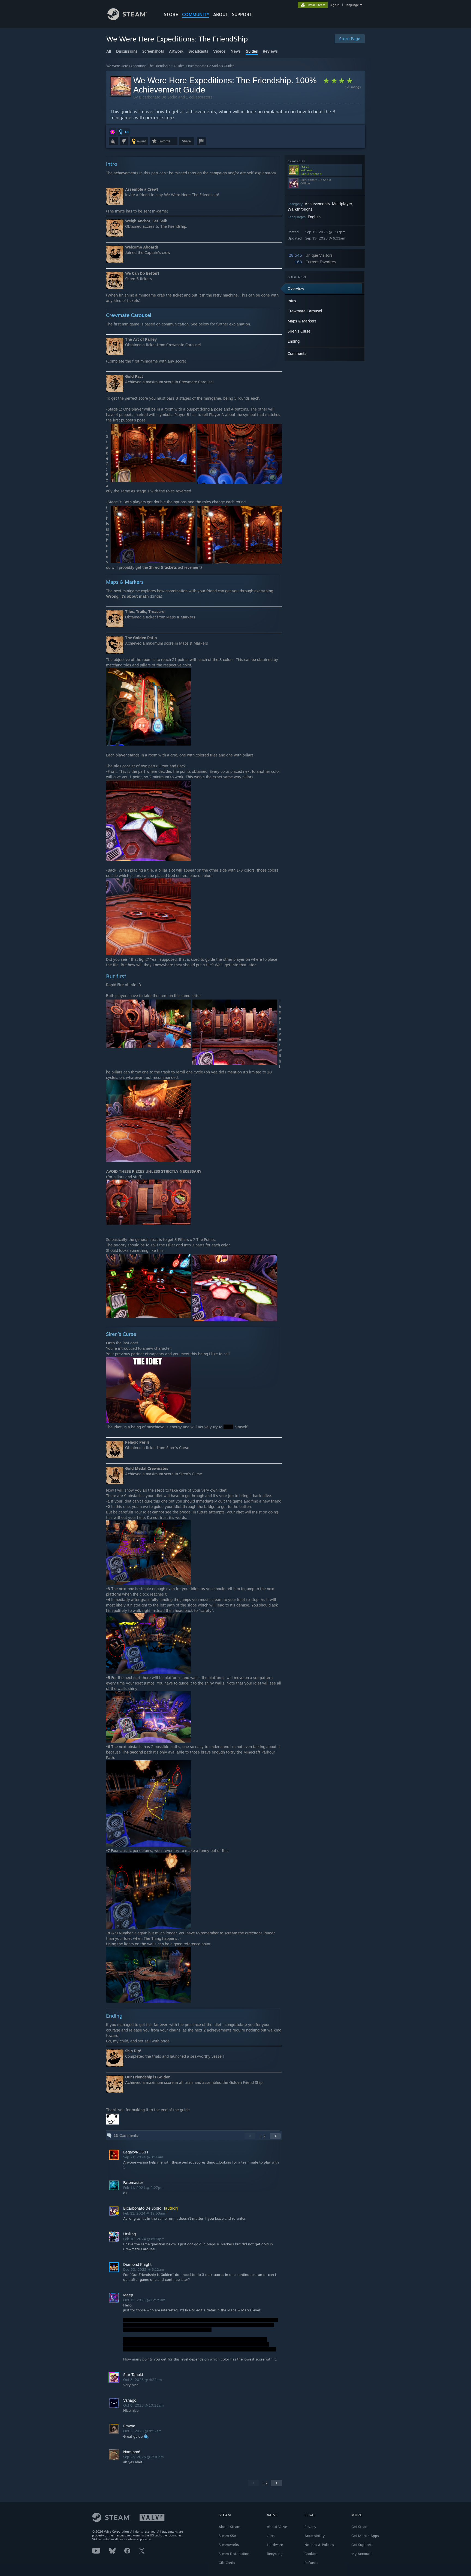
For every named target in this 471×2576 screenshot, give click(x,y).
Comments (297, 353)
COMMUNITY (196, 14)
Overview (296, 288)
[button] (113, 132)
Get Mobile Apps (365, 2536)
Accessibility (315, 2536)
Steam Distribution (234, 2554)
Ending (294, 341)
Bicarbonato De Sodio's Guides (211, 66)
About (221, 14)
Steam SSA (227, 2536)
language (352, 5)
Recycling (275, 2554)
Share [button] (186, 141)
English (314, 217)
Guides (179, 66)
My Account (362, 2554)
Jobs (271, 2536)
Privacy (310, 2527)
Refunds (311, 2563)
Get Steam (360, 2527)
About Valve (277, 2527)
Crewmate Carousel (305, 311)
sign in (335, 5)
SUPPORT (242, 14)
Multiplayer (342, 204)
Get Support (361, 2545)
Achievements (317, 204)
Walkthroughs (300, 209)
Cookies (311, 2554)
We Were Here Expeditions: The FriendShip (138, 66)
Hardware (275, 2545)
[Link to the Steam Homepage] (127, 19)
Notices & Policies (319, 2545)
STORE (171, 14)
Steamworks (229, 2545)
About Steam (230, 2527)
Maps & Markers (302, 321)
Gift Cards (227, 2563)
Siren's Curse (299, 331)
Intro (292, 301)
